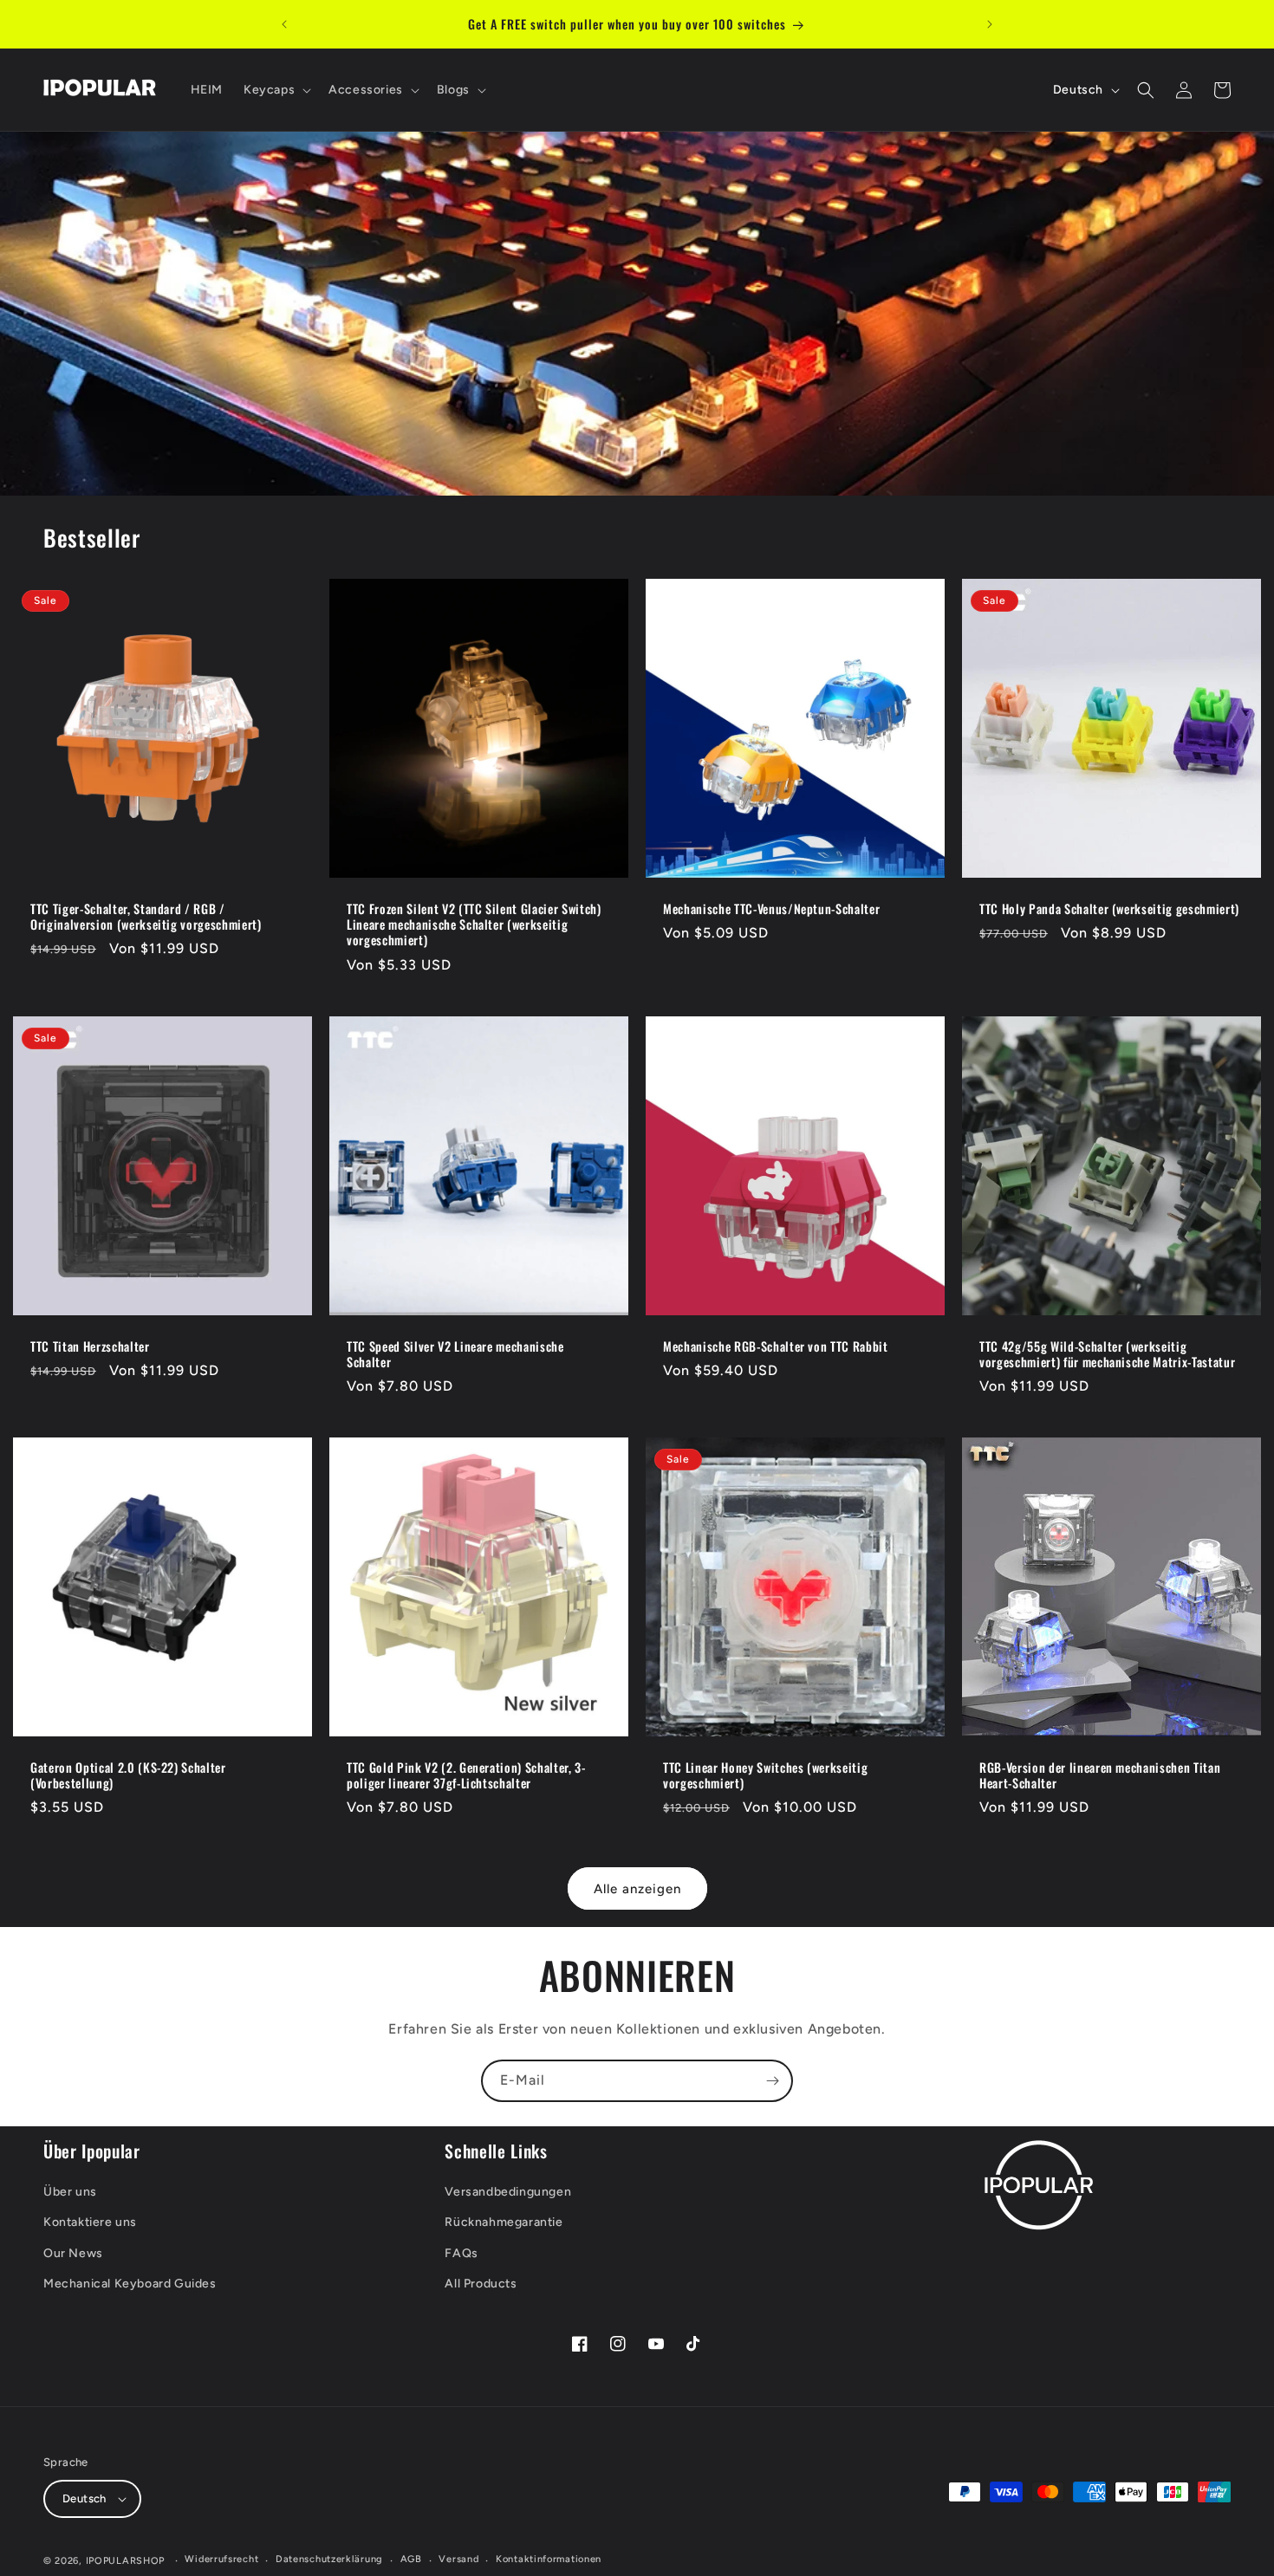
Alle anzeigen (637, 1889)
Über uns (70, 2192)
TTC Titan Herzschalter (90, 1346)
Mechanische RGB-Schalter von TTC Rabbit (776, 1346)
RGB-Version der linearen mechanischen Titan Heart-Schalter (1100, 1775)
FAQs (461, 2253)
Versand (458, 2559)
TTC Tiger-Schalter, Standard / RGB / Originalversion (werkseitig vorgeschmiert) (146, 917)
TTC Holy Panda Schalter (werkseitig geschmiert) (1109, 909)
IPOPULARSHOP (125, 2561)
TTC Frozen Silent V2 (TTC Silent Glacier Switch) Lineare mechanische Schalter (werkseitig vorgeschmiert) (474, 925)
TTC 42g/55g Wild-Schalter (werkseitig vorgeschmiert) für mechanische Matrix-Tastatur (1107, 1354)
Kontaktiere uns (90, 2222)
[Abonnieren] (772, 2081)
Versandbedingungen (508, 2192)
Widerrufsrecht (221, 2559)
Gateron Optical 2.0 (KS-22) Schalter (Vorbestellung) (128, 1775)
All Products (481, 2284)
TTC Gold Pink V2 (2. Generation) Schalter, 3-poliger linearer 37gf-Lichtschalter (466, 1775)
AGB (411, 2559)
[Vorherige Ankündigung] (284, 24)
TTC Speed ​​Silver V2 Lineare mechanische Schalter (455, 1354)
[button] (276, 90)
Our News (73, 2253)
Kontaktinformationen (549, 2559)
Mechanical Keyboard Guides (130, 2284)
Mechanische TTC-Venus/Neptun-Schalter (771, 909)
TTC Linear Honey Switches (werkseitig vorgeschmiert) (765, 1775)
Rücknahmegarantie (504, 2222)
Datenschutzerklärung (329, 2559)
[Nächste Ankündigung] (990, 24)
